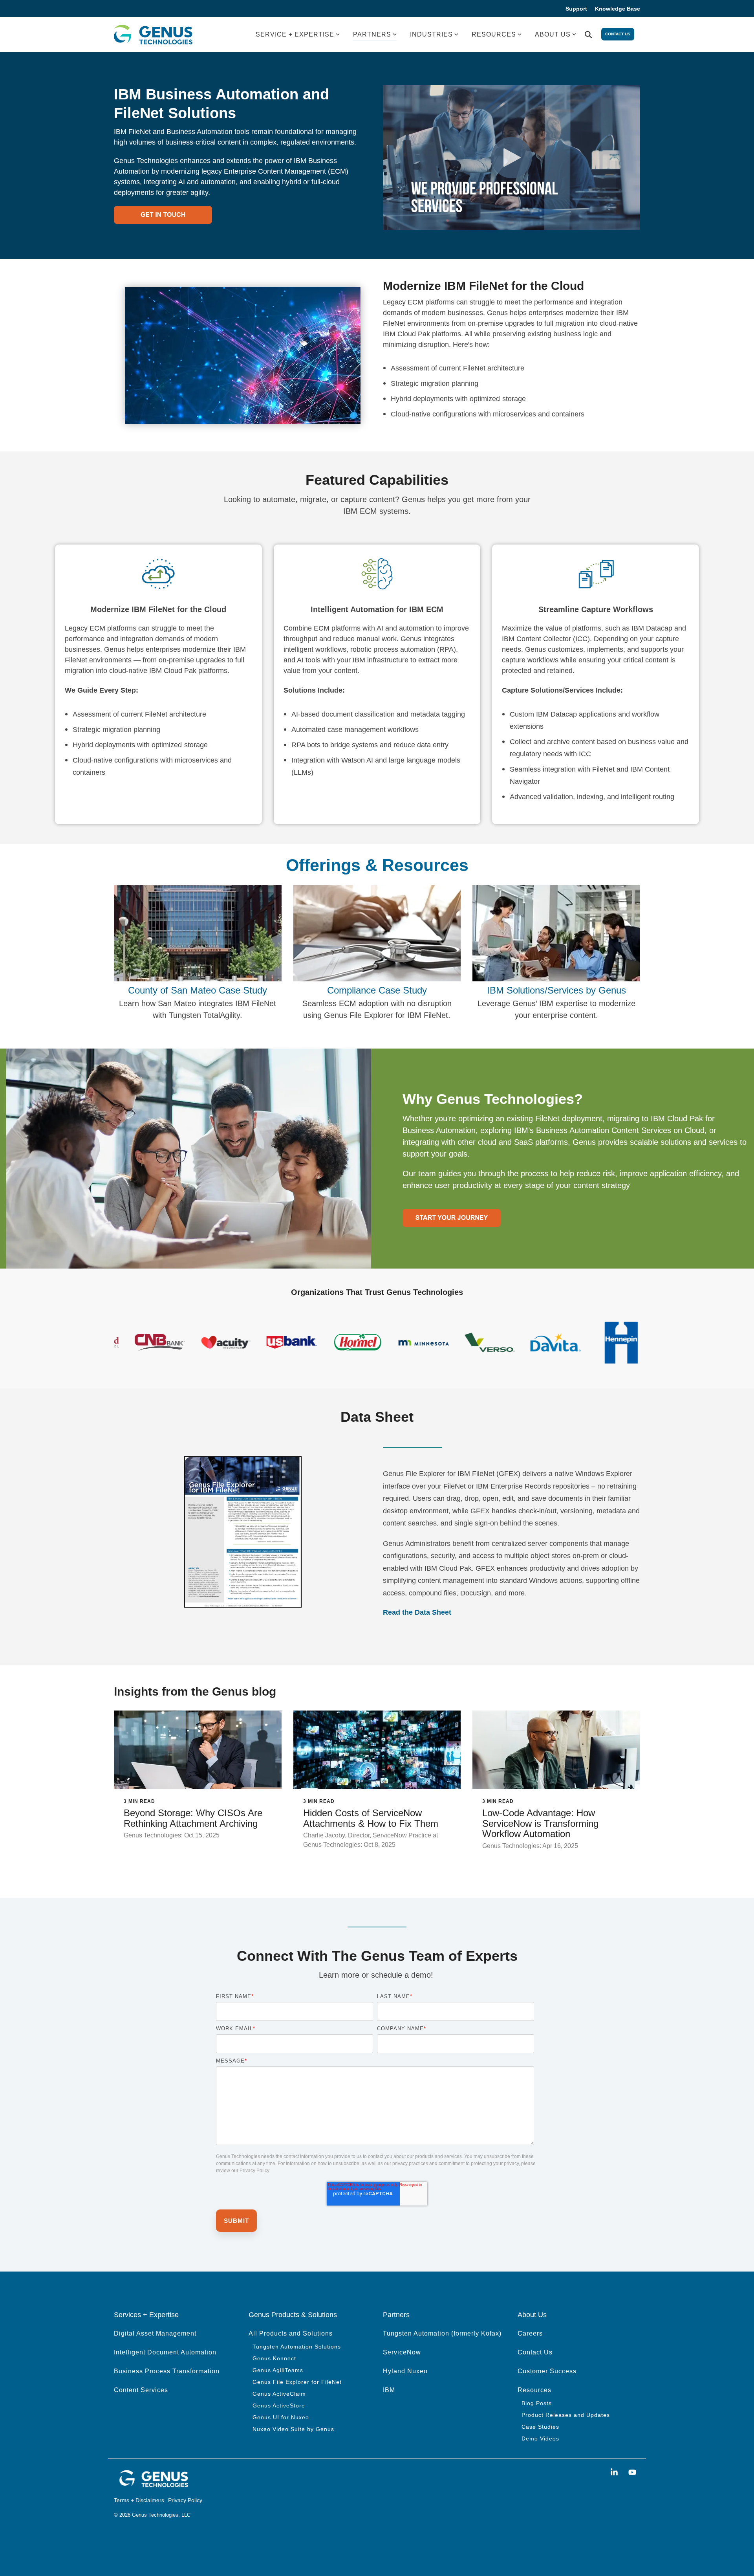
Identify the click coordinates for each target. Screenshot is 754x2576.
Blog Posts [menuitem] (537, 2403)
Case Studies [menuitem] (540, 2427)
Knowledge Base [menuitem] (618, 9)
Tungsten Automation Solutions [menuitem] (297, 2347)
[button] (615, 2472)
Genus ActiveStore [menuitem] (279, 2405)
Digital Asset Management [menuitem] (155, 2333)
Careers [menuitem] (530, 2333)
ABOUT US (553, 34)
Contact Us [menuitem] (535, 2352)
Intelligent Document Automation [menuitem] (165, 2352)
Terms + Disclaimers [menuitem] (139, 2500)
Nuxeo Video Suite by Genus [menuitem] (293, 2429)
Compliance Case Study (377, 990)
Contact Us (618, 34)
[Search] (588, 35)
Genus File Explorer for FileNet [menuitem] (297, 2382)
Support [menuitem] (576, 9)
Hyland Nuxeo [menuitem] (405, 2371)
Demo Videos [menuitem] (540, 2438)
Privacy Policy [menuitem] (185, 2500)
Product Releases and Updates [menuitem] (566, 2415)
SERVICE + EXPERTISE (295, 34)
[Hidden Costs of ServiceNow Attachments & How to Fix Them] (377, 1750)
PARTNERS (372, 34)
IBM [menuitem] (389, 2390)
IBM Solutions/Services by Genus (556, 990)
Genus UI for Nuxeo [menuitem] (281, 2417)
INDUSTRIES (431, 34)
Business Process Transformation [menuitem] (167, 2371)
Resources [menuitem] (534, 2390)
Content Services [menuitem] (141, 2390)
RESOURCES (494, 34)
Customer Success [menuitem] (547, 2371)
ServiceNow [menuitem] (402, 2352)
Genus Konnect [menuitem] (274, 2358)
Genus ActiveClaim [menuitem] (279, 2394)
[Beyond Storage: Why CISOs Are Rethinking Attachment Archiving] (198, 1750)
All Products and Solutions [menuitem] (291, 2333)
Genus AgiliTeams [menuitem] (278, 2370)
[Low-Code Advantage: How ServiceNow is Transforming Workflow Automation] (556, 1750)
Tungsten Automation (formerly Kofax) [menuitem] (442, 2333)
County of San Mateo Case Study (198, 990)
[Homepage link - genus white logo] (153, 2486)
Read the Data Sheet (417, 1612)
